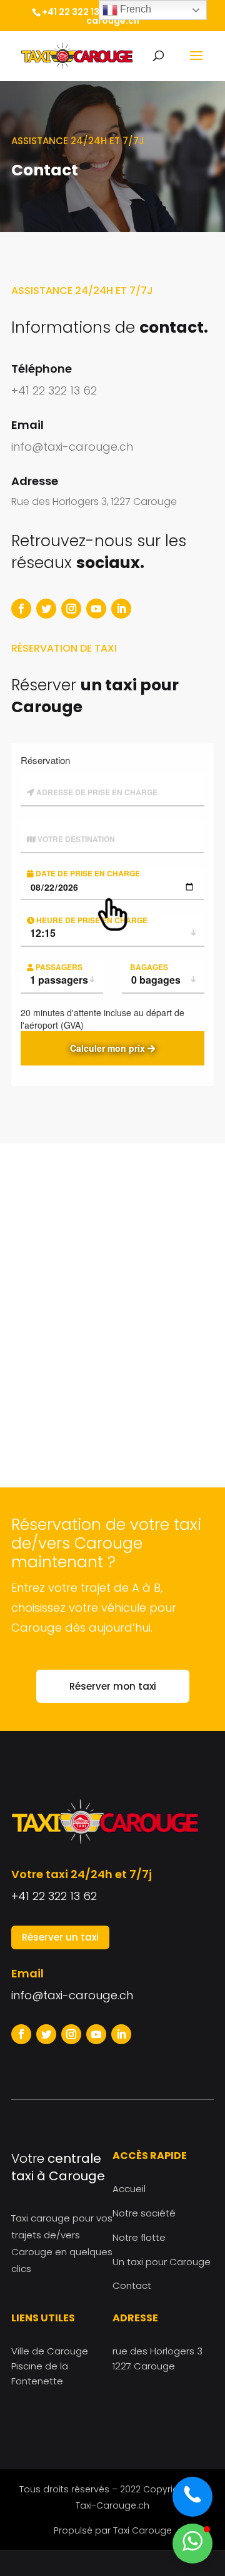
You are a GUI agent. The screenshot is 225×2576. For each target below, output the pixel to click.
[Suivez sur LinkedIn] (121, 609)
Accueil (129, 2189)
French (134, 9)
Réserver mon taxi (113, 1686)
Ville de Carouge (50, 2351)
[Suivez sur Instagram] (71, 609)
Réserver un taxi (60, 1937)
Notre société (144, 2213)
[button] (192, 2544)
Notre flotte (139, 2237)
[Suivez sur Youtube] (96, 609)
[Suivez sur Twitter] (46, 609)
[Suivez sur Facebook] (21, 609)
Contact (132, 2285)
